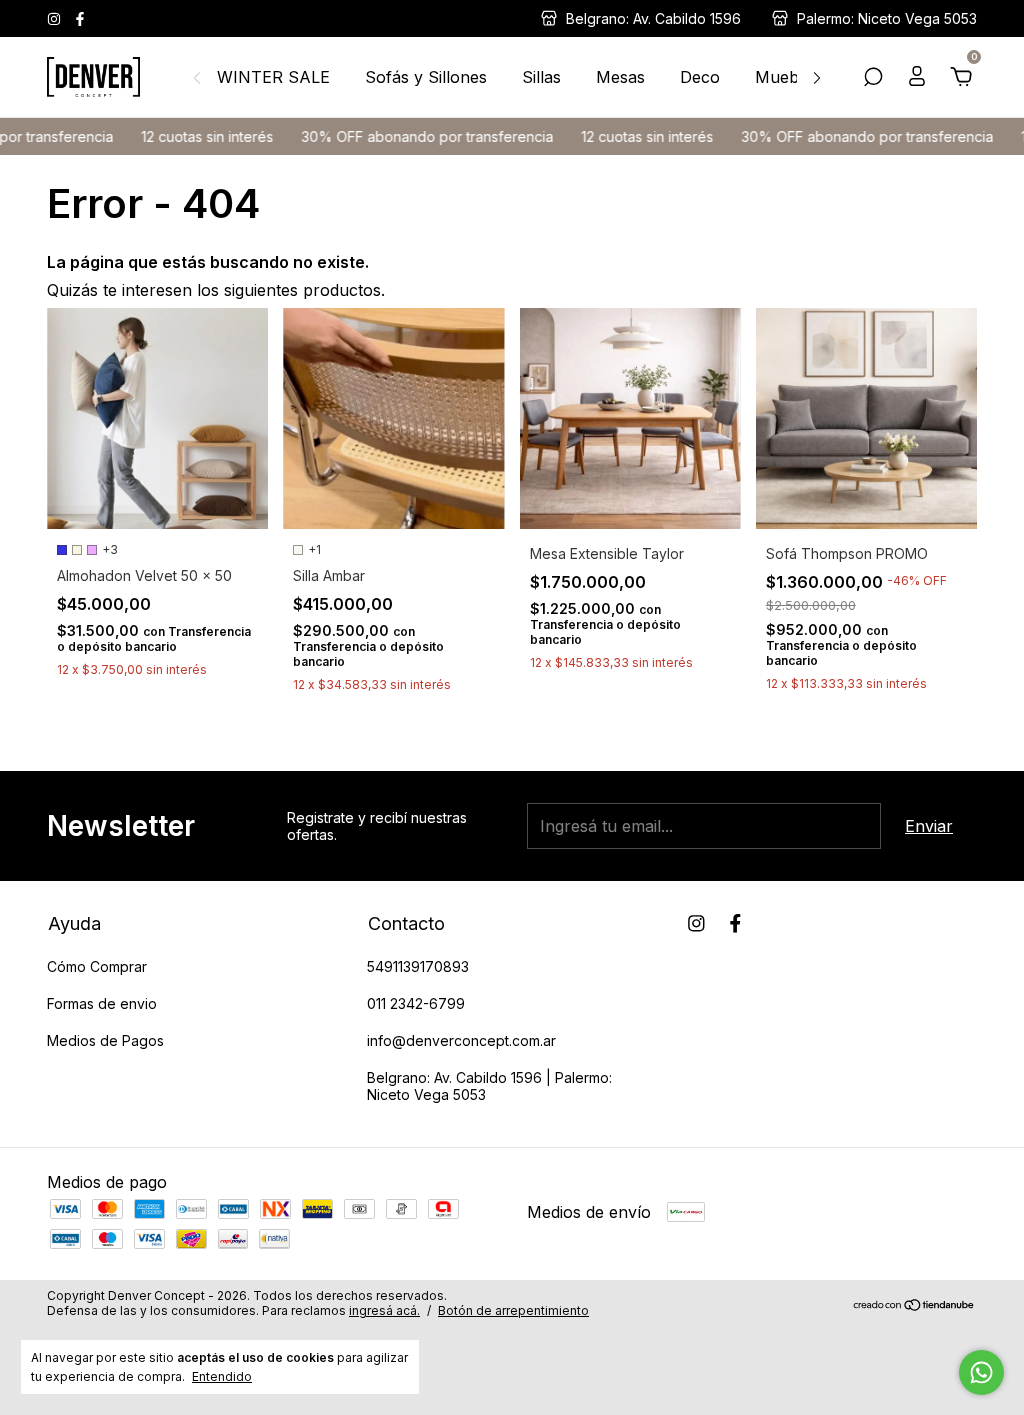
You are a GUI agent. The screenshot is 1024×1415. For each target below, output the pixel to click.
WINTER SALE (273, 77)
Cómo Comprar (97, 966)
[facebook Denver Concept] (80, 18)
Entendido (222, 1376)
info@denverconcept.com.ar (461, 1040)
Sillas (541, 77)
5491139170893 (418, 966)
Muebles (787, 77)
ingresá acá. (384, 1310)
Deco (700, 77)
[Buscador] (873, 78)
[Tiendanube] (914, 1305)
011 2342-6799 (416, 1003)
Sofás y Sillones (426, 77)
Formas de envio (102, 1003)
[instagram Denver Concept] (56, 18)
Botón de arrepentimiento (513, 1310)
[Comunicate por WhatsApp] (981, 1372)
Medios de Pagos (105, 1040)
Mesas (620, 77)
